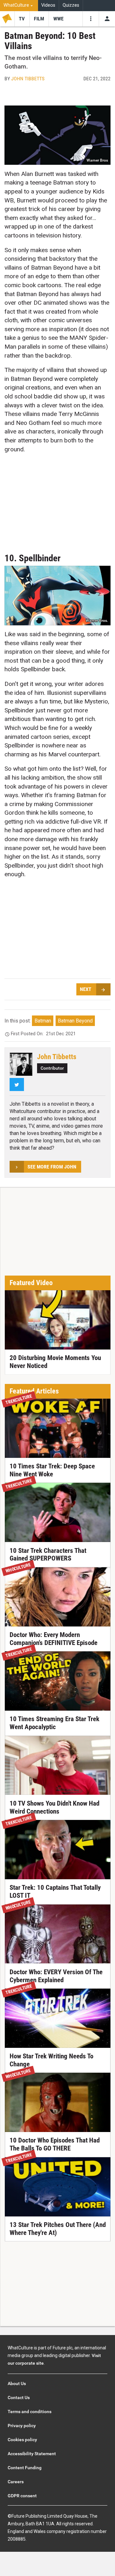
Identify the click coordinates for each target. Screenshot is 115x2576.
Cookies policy (22, 2440)
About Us (17, 2383)
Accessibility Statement (32, 2454)
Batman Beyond (75, 1021)
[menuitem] (19, 6)
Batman (43, 1021)
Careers (16, 2482)
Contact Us (19, 2398)
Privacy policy (22, 2426)
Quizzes (71, 5)
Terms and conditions (30, 2412)
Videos (48, 5)
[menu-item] (22, 19)
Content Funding (25, 2468)
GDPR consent (22, 2496)
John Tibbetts (28, 79)
